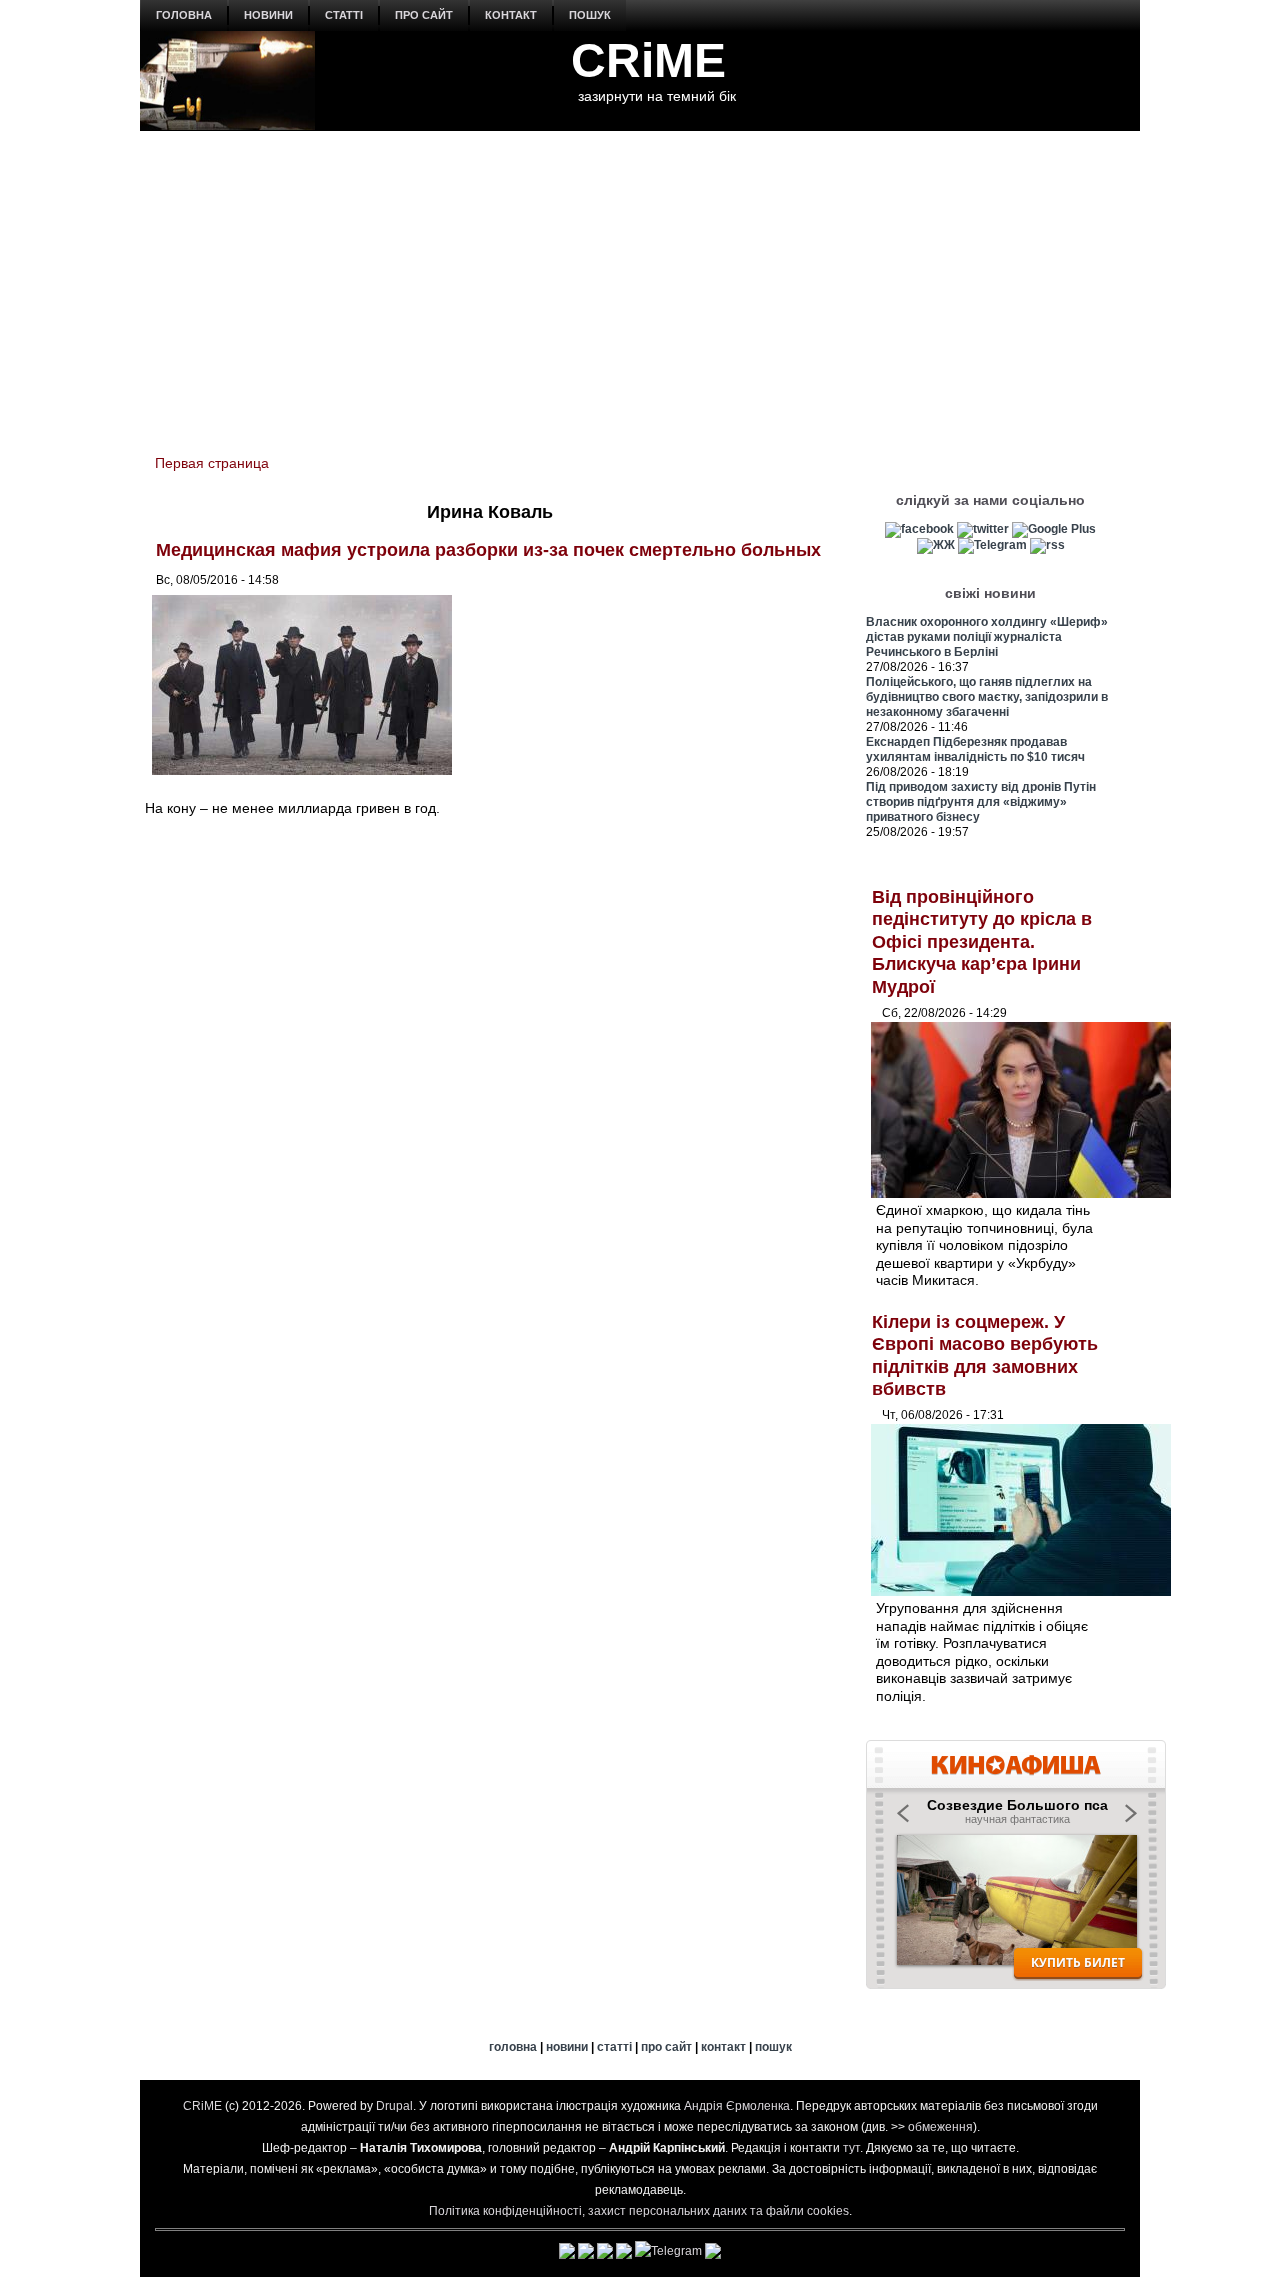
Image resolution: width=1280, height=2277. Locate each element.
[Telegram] (992, 545)
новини (268, 15)
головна (184, 15)
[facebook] (919, 529)
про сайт (424, 15)
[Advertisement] (640, 281)
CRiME (648, 60)
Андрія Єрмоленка (737, 2106)
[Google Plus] (1054, 529)
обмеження (940, 2127)
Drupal (394, 2106)
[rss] (1047, 545)
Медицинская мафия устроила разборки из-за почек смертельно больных (488, 550)
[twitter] (983, 529)
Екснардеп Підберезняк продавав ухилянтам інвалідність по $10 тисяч (975, 749)
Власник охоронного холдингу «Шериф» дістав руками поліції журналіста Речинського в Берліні (987, 637)
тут (851, 2148)
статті (344, 15)
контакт (511, 15)
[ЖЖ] (936, 545)
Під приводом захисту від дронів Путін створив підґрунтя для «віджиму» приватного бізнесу (981, 802)
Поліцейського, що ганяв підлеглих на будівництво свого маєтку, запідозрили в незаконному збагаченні (987, 697)
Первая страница (212, 463)
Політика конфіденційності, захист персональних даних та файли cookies (639, 2211)
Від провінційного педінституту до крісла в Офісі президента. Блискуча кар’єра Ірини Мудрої (982, 942)
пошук (590, 15)
